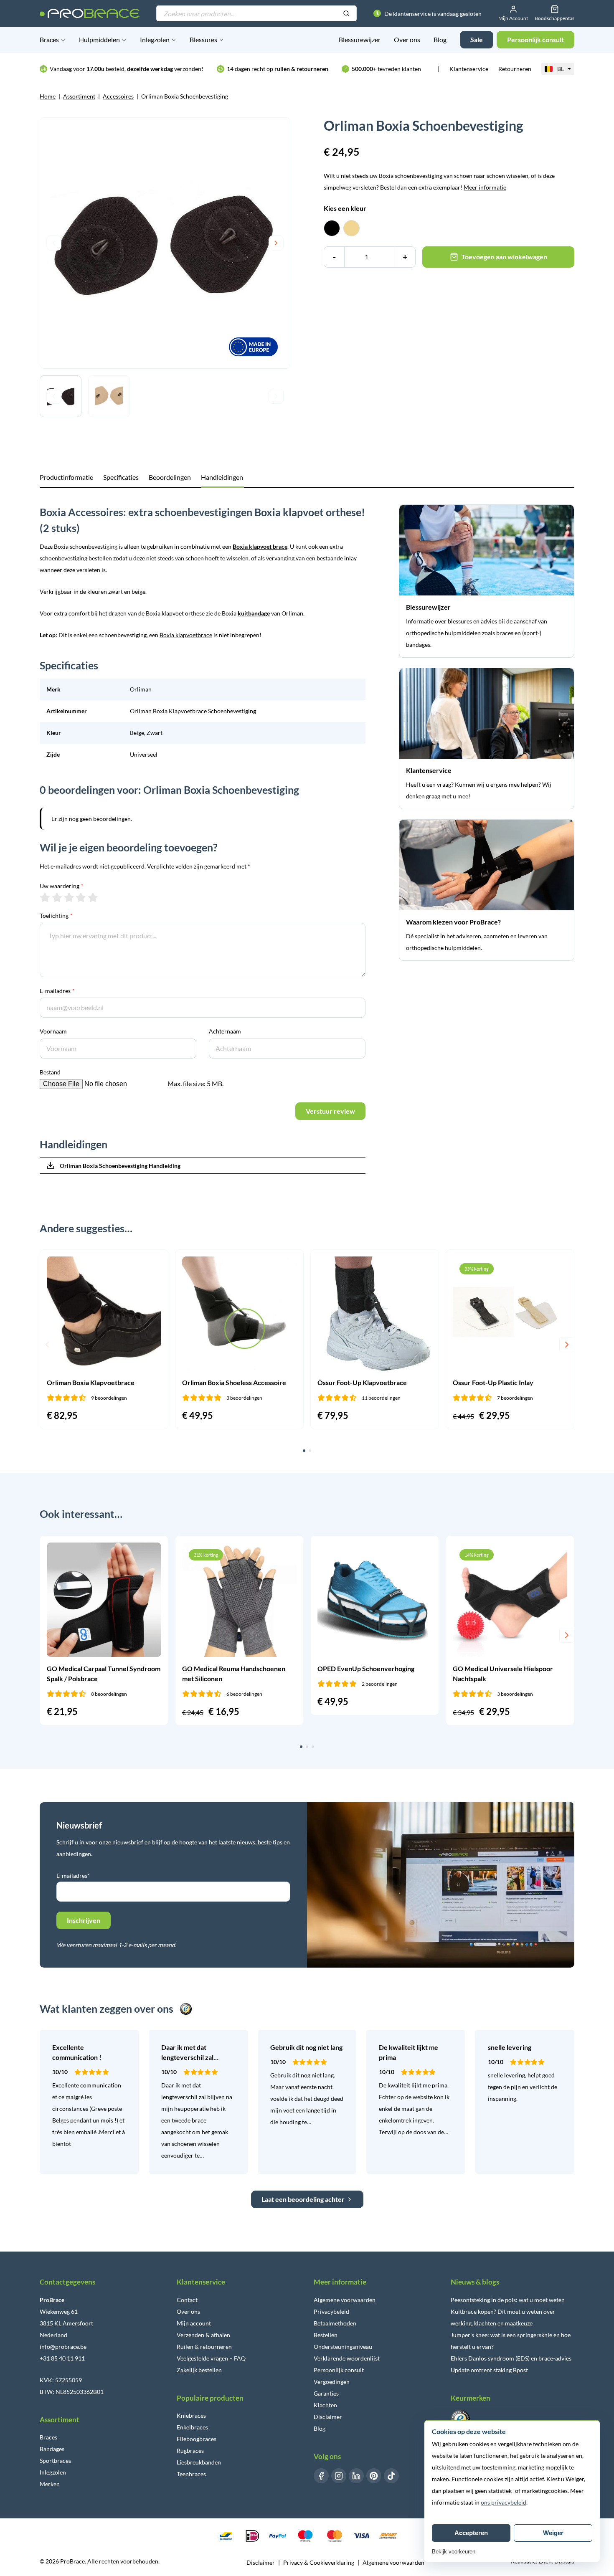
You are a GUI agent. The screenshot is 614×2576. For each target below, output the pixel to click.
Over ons (407, 39)
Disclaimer (328, 2417)
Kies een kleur (345, 208)
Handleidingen (222, 477)
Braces (49, 39)
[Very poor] (45, 897)
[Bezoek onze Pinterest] (374, 2476)
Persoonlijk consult (339, 2370)
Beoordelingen (170, 477)
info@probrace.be (63, 2347)
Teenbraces (191, 2474)
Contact (187, 2300)
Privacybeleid (331, 2311)
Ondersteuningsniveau (343, 2347)
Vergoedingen (332, 2382)
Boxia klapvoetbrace (186, 635)
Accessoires (118, 96)
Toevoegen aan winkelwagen (504, 257)
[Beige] (351, 228)
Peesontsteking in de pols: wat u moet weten (508, 2300)
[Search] (346, 14)
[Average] (69, 897)
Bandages (52, 2449)
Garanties (326, 2393)
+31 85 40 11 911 (62, 2358)
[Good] (81, 897)
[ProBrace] (90, 13)
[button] (47, 1345)
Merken (50, 2484)
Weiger (553, 2533)
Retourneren (515, 69)
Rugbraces (190, 2451)
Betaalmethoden (335, 2323)
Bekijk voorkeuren (454, 2552)
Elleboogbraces (197, 2439)
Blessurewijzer (360, 39)
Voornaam (53, 1031)
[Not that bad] (57, 897)
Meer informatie (485, 187)
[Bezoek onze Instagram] (339, 2476)
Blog (440, 39)
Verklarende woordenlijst (347, 2358)
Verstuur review (330, 1111)
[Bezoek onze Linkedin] (356, 2476)
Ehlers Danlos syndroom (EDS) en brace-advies (511, 2358)
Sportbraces (55, 2461)
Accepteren (471, 2533)
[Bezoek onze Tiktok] (391, 2476)
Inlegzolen (155, 39)
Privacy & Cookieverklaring (319, 2562)
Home (48, 96)
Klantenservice (469, 69)
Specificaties (121, 477)
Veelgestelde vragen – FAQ (211, 2358)
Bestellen (326, 2335)
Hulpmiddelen (99, 39)
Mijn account (194, 2323)
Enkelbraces (192, 2427)
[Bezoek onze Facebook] (321, 2476)
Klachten (325, 2405)
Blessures (203, 39)
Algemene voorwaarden (345, 2300)
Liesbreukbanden (199, 2462)
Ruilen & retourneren (204, 2347)
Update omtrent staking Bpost (489, 2370)
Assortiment (79, 96)
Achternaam (225, 1031)
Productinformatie (66, 477)
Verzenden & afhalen (203, 2335)
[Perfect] (93, 897)
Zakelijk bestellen (199, 2370)
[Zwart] (332, 228)
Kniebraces (191, 2415)
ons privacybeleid (504, 2502)
